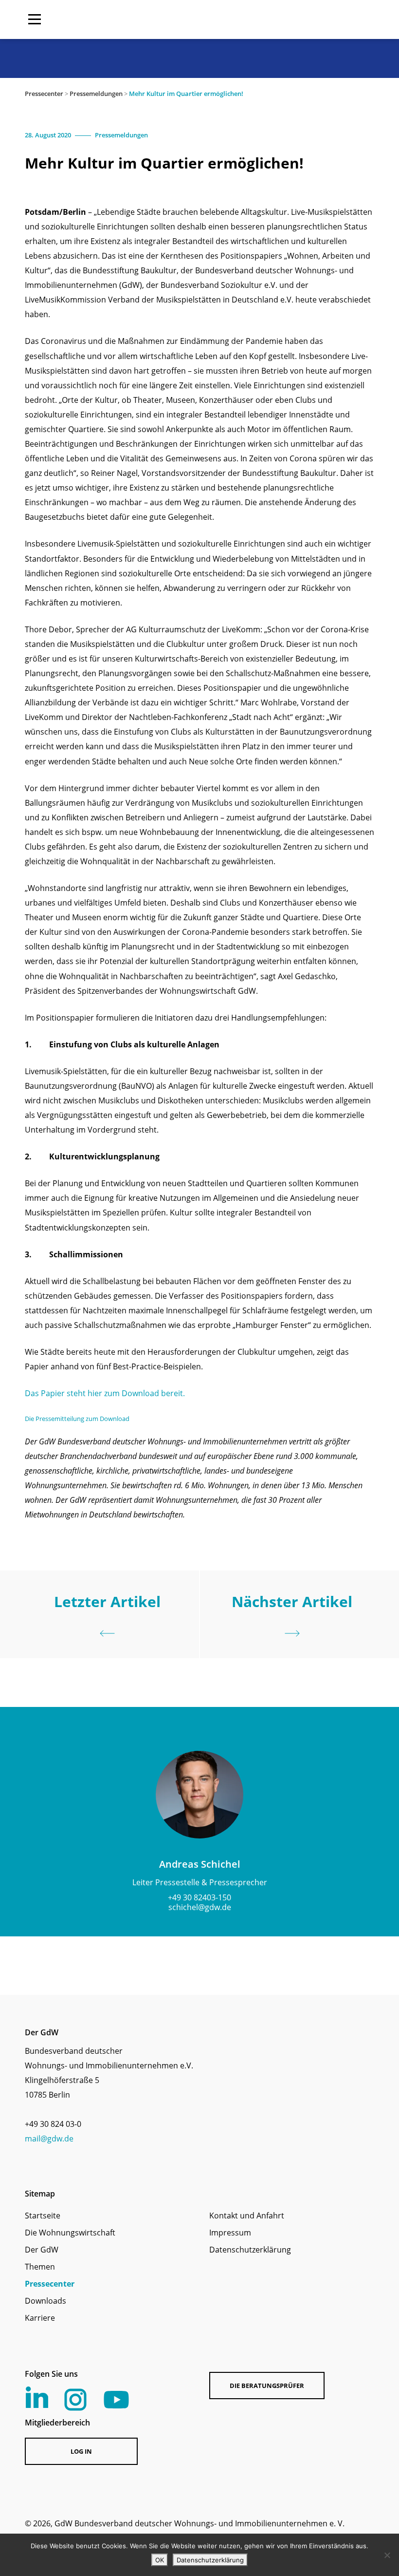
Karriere (40, 2318)
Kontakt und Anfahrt (247, 2216)
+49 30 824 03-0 (53, 2124)
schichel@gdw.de (200, 1907)
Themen (40, 2267)
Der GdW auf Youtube (116, 2400)
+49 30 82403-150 (199, 1897)
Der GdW (42, 2250)
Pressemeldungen (96, 94)
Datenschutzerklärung (250, 2250)
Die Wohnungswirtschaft (70, 2233)
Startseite (43, 2216)
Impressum (230, 2233)
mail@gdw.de (49, 2139)
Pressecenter (44, 94)
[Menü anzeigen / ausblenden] (35, 19)
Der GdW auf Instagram (75, 2400)
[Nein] (387, 2555)
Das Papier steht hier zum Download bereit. (105, 1393)
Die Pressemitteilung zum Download (77, 1419)
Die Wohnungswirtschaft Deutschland (312, 19)
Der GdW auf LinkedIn (37, 2397)
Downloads (45, 2301)
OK (160, 2560)
